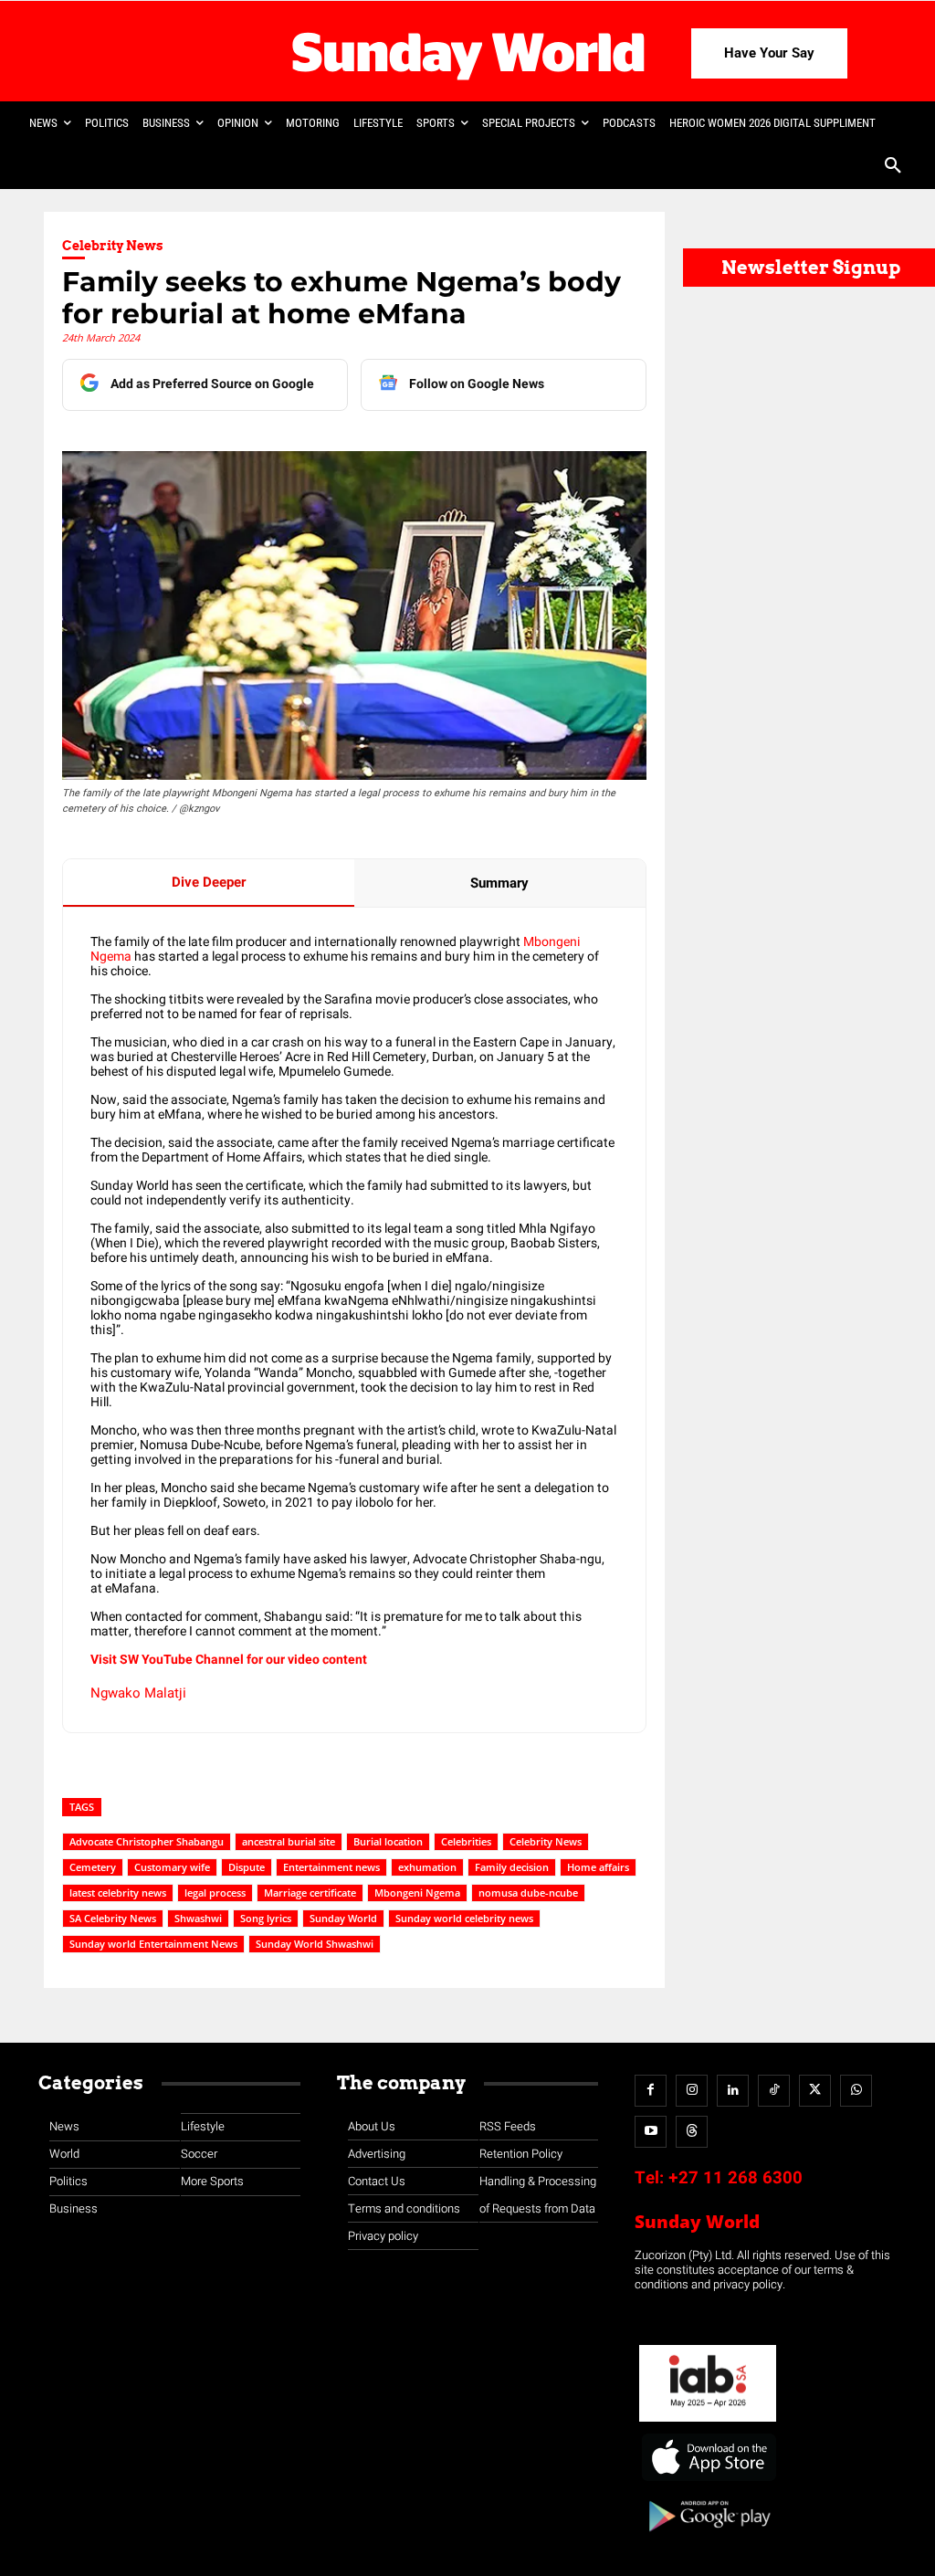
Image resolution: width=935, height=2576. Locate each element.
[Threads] (692, 2132)
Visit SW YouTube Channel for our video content (229, 1660)
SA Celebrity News (113, 1918)
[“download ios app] (708, 2481)
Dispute (247, 1867)
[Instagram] (692, 2091)
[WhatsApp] (856, 2091)
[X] (815, 2091)
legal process (215, 1893)
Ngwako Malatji (138, 1693)
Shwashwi (198, 1918)
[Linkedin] (733, 2091)
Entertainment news (331, 1867)
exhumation (427, 1867)
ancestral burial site (289, 1841)
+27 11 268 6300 (735, 2178)
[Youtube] (651, 2132)
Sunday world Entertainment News (153, 1944)
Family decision (512, 1867)
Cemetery (93, 1867)
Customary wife (172, 1867)
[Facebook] (651, 2091)
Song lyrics (266, 1918)
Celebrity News (113, 246)
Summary (499, 883)
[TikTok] (774, 2091)
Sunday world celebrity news (464, 1918)
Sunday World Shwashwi (315, 1944)
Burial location (388, 1841)
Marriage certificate (310, 1893)
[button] (893, 167)
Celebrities (466, 1841)
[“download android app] (708, 2538)
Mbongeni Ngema (417, 1893)
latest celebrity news (118, 1893)
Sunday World (343, 1918)
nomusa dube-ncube (528, 1893)
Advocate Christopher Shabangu (147, 1841)
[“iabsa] (708, 2422)
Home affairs (598, 1867)
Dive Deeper (209, 882)
